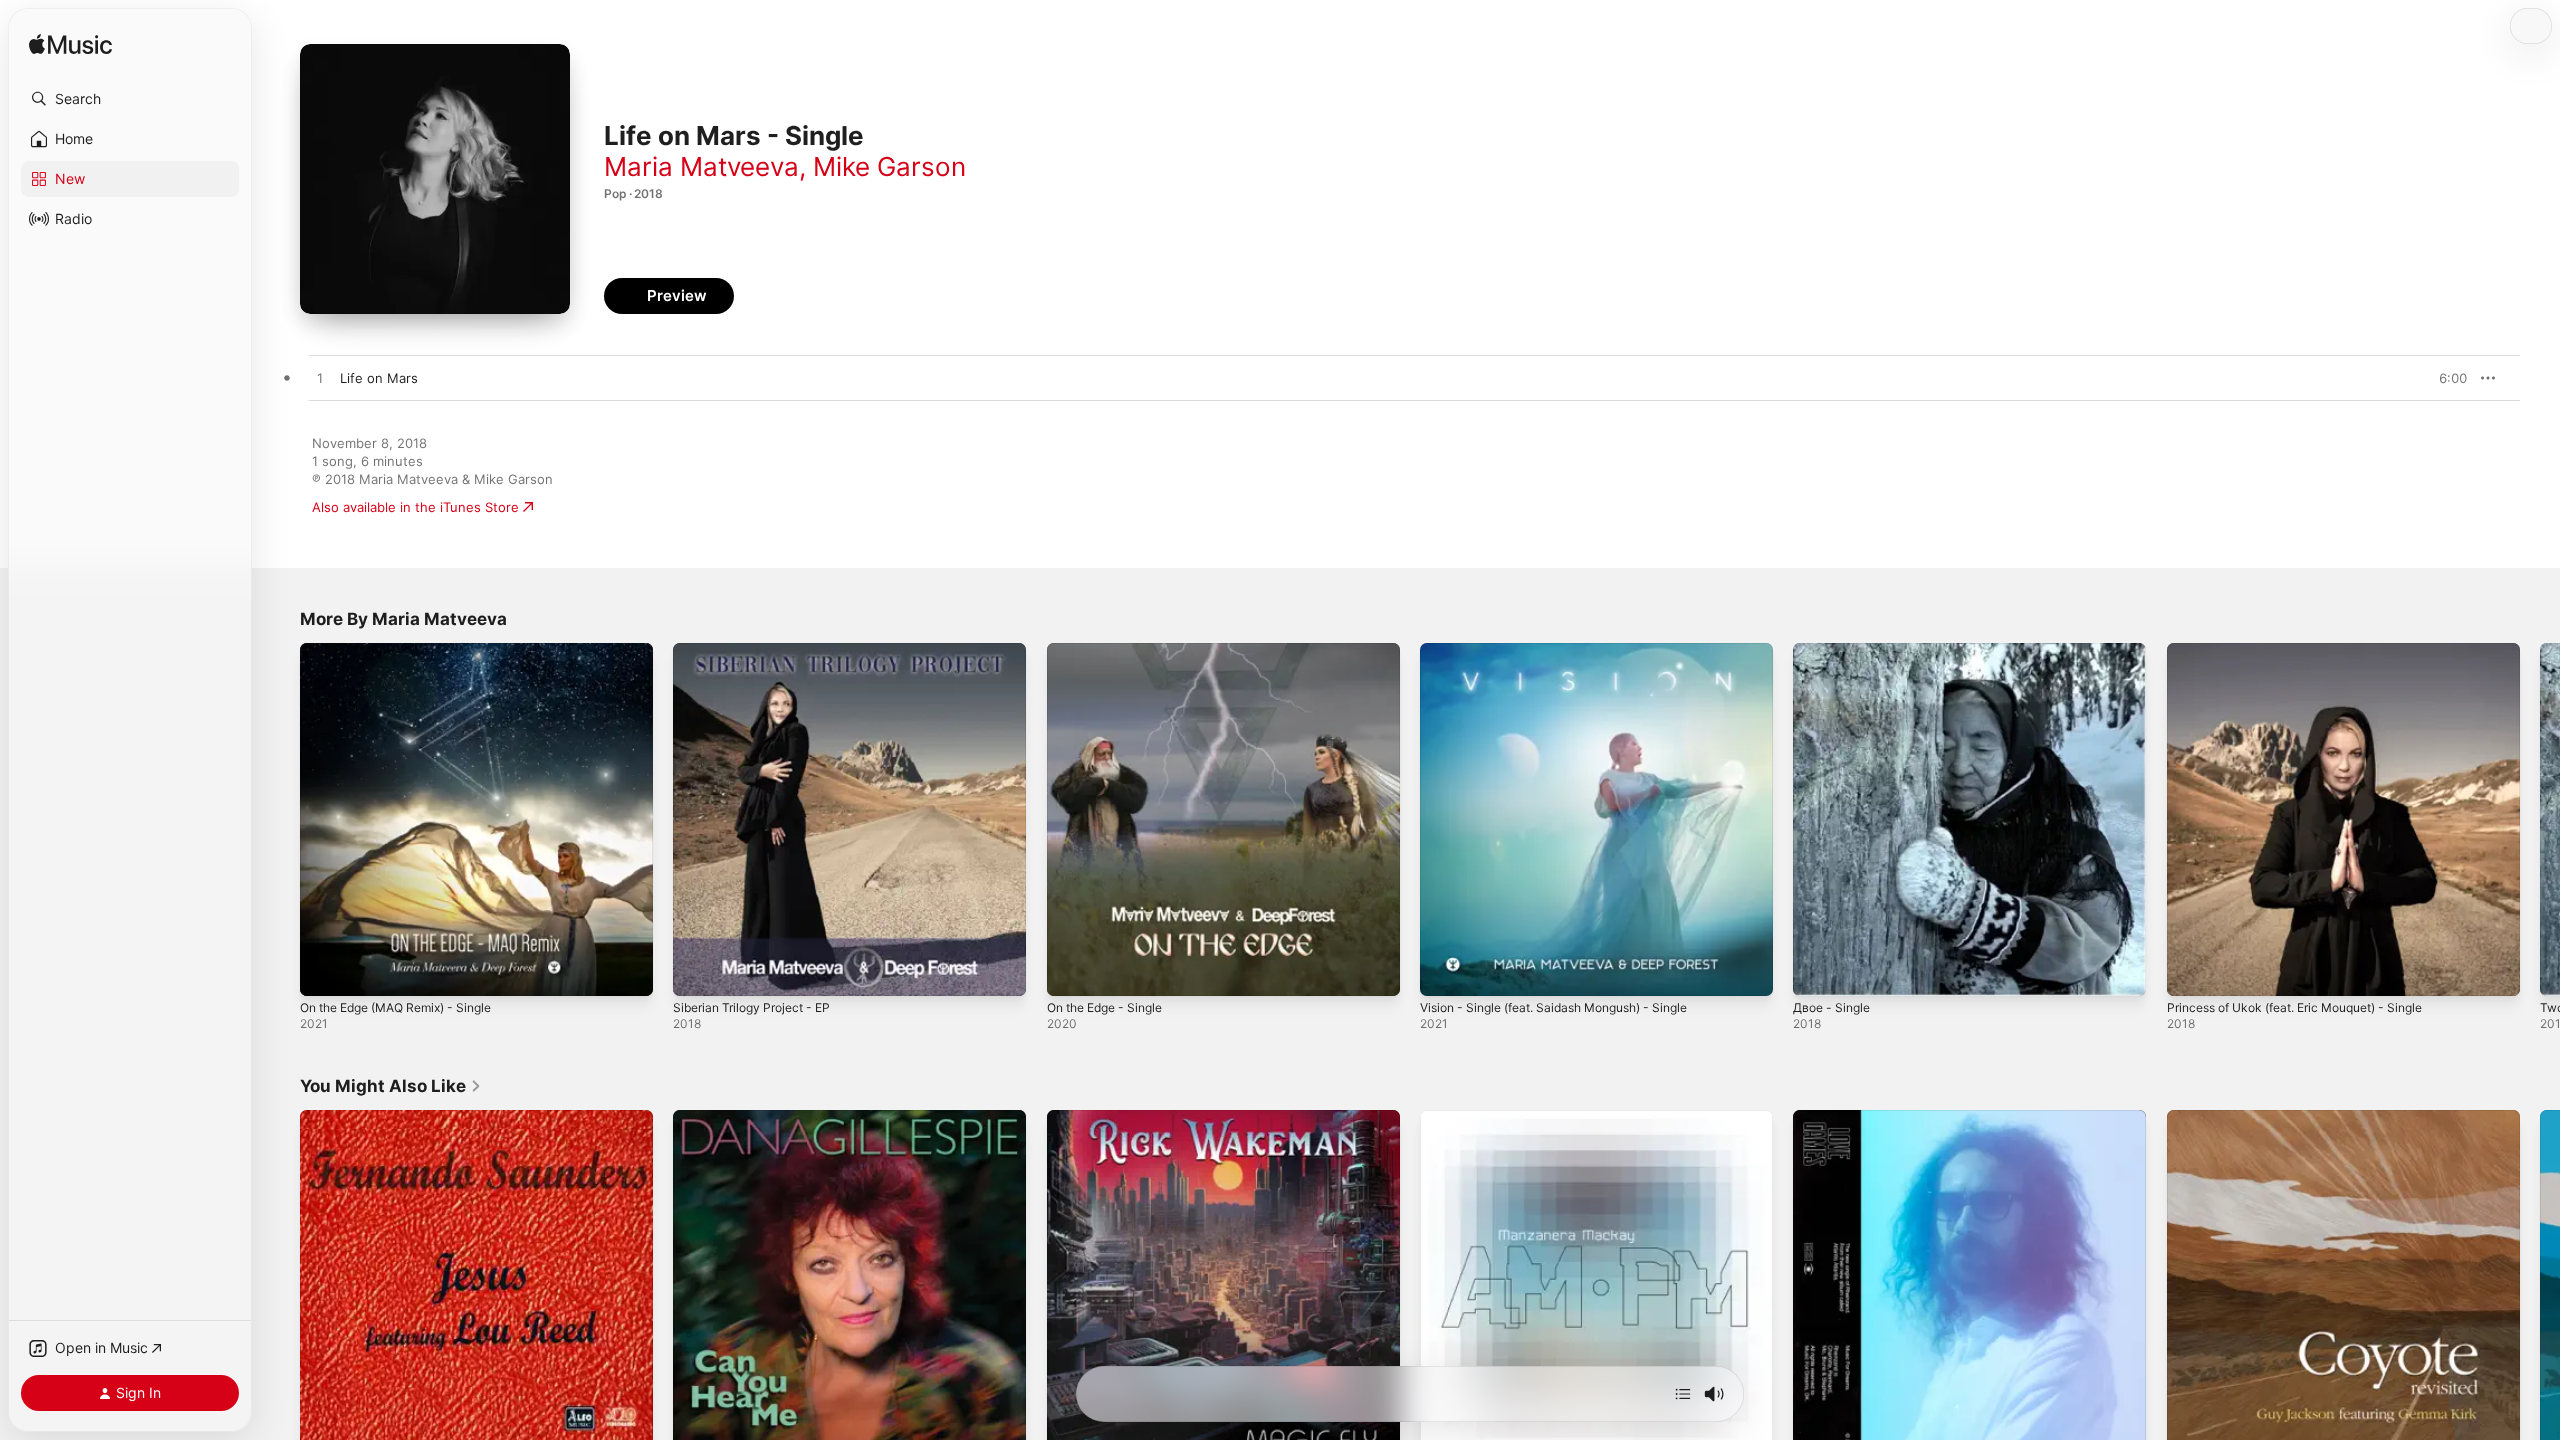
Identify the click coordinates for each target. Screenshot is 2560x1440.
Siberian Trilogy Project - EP (759, 651)
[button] (130, 99)
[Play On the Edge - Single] (1072, 971)
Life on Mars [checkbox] (379, 378)
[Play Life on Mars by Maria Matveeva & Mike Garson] (320, 379)
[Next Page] (2540, 820)
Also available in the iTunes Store (415, 507)
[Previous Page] (280, 820)
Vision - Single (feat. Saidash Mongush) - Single (1570, 651)
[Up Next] (1683, 1394)
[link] (391, 1086)
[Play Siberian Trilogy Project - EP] (698, 971)
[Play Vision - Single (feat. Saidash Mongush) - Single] (1445, 971)
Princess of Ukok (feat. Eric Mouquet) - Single (2311, 651)
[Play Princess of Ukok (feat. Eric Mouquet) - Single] (2192, 971)
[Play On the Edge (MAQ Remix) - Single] (325, 971)
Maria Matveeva (701, 166)
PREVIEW (2445, 378)
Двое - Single (1835, 651)
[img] (70, 45)
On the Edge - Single (1112, 651)
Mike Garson (889, 166)
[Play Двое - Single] (1818, 971)
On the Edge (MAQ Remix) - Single (408, 651)
